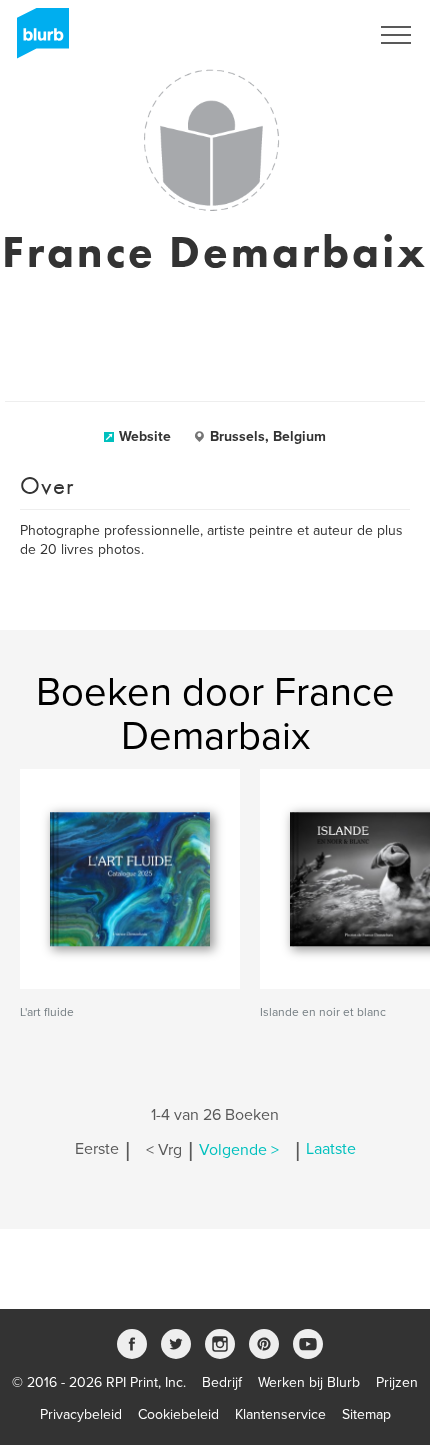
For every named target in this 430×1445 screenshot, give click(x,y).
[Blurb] (37, 40)
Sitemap (366, 1414)
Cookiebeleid (178, 1414)
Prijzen (397, 1382)
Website (145, 436)
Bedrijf (222, 1382)
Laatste (331, 1150)
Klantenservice (280, 1414)
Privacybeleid (81, 1414)
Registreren (308, 35)
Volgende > (239, 1150)
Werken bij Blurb (309, 1382)
